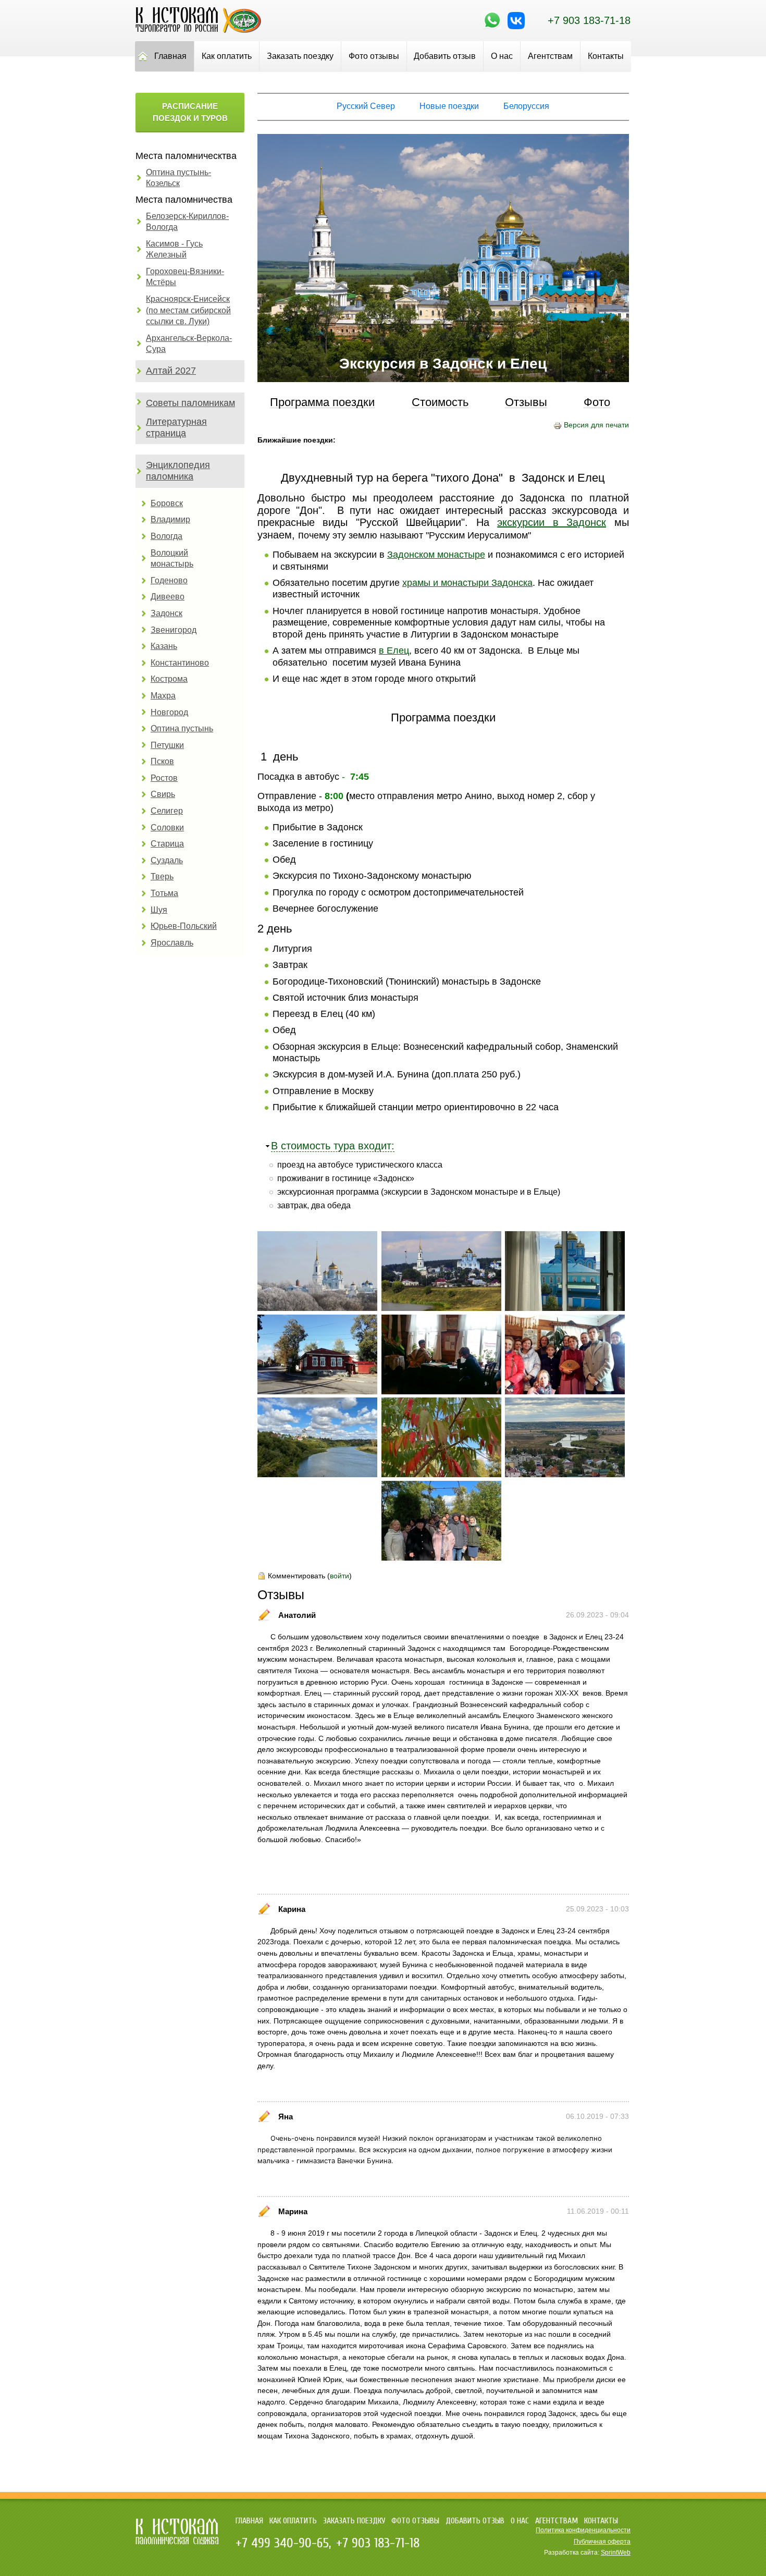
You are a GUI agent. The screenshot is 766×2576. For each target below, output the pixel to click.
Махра (163, 696)
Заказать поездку (300, 56)
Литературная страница (176, 427)
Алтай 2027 (171, 371)
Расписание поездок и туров (190, 112)
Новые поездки (449, 106)
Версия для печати (596, 425)
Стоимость (440, 403)
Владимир (170, 519)
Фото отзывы (374, 56)
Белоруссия (526, 106)
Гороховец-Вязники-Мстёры (185, 277)
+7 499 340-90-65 (282, 2543)
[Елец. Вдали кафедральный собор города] (317, 1475)
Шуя (159, 910)
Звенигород (174, 630)
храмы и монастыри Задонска (467, 583)
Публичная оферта (602, 2542)
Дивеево (168, 597)
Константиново (180, 663)
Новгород (169, 712)
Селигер (167, 811)
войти (339, 1576)
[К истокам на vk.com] (516, 27)
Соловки (167, 827)
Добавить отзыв (445, 56)
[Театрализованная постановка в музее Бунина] (441, 1392)
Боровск (167, 503)
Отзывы (526, 403)
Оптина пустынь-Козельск (178, 178)
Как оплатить (227, 56)
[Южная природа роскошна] (441, 1475)
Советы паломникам (190, 403)
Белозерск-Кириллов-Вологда (187, 222)
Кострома (169, 679)
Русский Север (366, 106)
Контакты (606, 56)
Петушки (167, 745)
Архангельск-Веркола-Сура (189, 344)
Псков (162, 761)
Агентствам (550, 56)
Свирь (163, 794)
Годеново (169, 580)
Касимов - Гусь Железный (174, 249)
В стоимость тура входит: (333, 1146)
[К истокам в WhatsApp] (492, 27)
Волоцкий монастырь (172, 559)
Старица (167, 844)
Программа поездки (322, 403)
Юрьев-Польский (184, 926)
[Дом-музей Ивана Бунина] (317, 1392)
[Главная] (198, 30)
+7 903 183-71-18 (589, 20)
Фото (597, 403)
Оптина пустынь (182, 728)
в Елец (394, 651)
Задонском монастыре (436, 555)
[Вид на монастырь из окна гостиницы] (565, 1308)
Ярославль (172, 943)
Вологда (166, 536)
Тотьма (164, 893)
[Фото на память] (441, 1558)
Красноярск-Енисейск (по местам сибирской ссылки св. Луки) (188, 310)
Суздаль (167, 860)
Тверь (162, 876)
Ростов (164, 778)
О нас (502, 56)
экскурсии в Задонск (552, 522)
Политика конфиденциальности (583, 2530)
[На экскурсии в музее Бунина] (565, 1392)
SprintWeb (616, 2553)
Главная (170, 56)
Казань (164, 646)
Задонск (166, 613)
